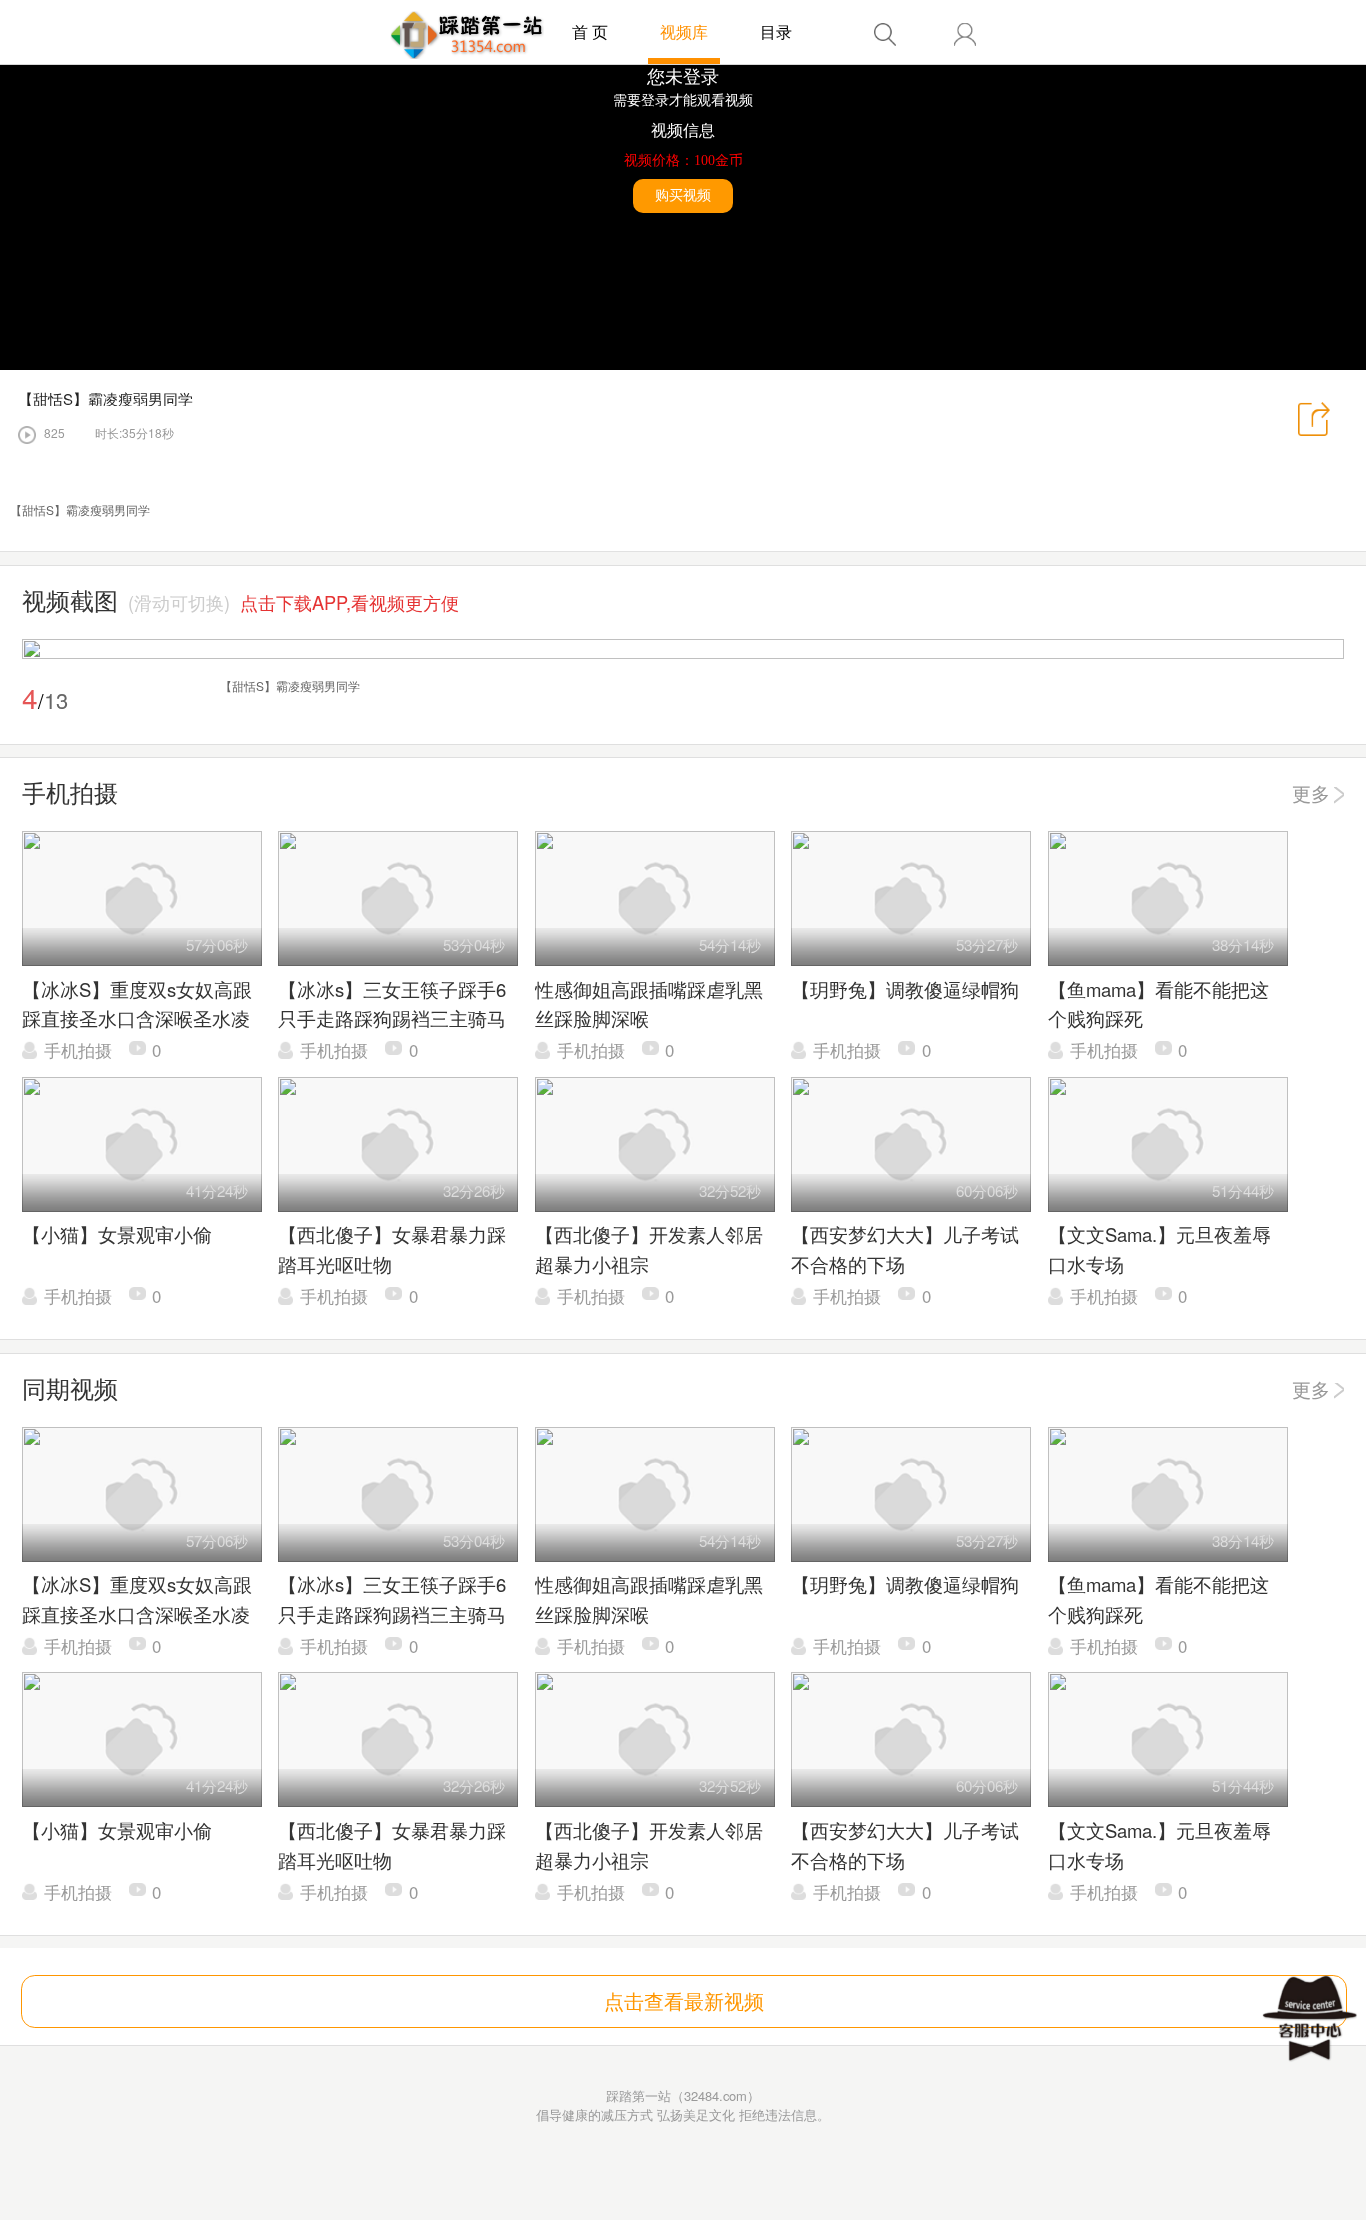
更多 (1311, 793)
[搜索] (885, 34)
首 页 (590, 31)
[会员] (965, 34)
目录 (776, 31)
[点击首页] (467, 35)
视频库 (684, 31)
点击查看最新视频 (684, 2000)
